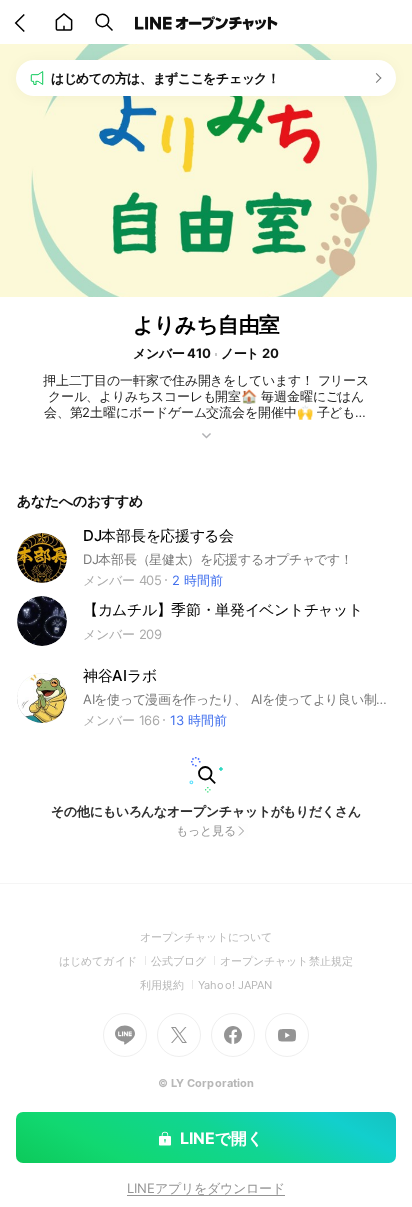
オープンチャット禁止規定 (286, 961)
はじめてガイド (104, 961)
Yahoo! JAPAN (235, 985)
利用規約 (169, 985)
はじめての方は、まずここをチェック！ (165, 78)
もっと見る (206, 830)
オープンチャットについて (206, 937)
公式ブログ (185, 961)
